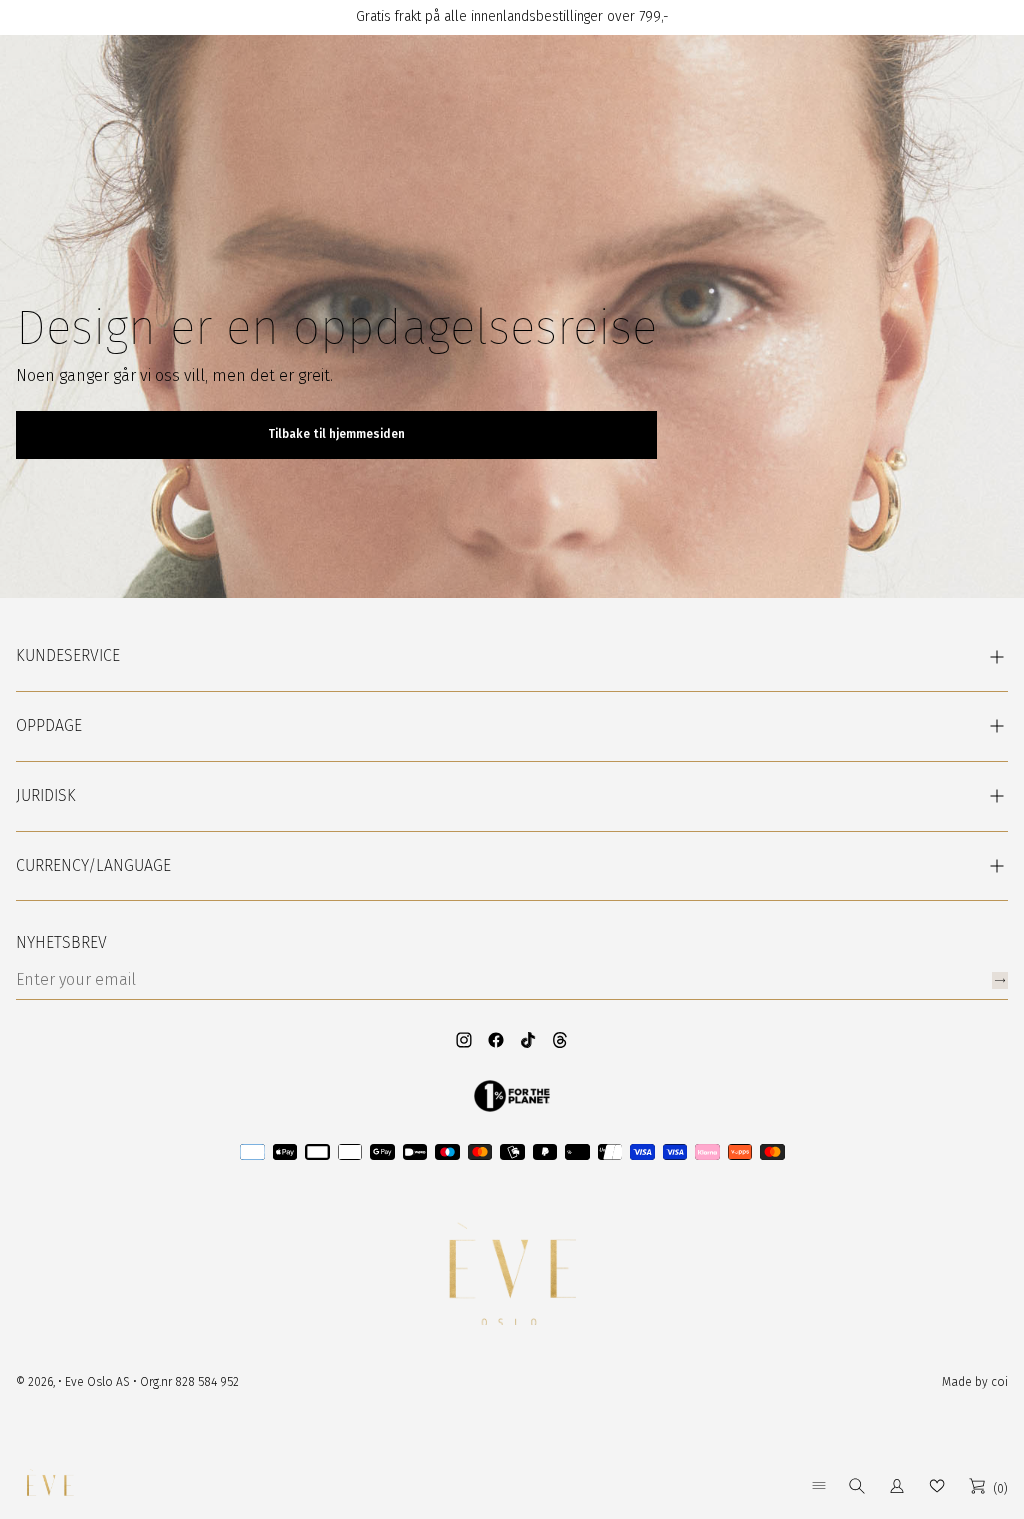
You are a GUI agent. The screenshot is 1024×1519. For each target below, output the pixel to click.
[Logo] (50, 1486)
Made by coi (975, 1382)
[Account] (897, 1486)
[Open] (819, 1485)
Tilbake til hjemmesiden (336, 434)
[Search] (857, 1486)
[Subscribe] (1000, 980)
